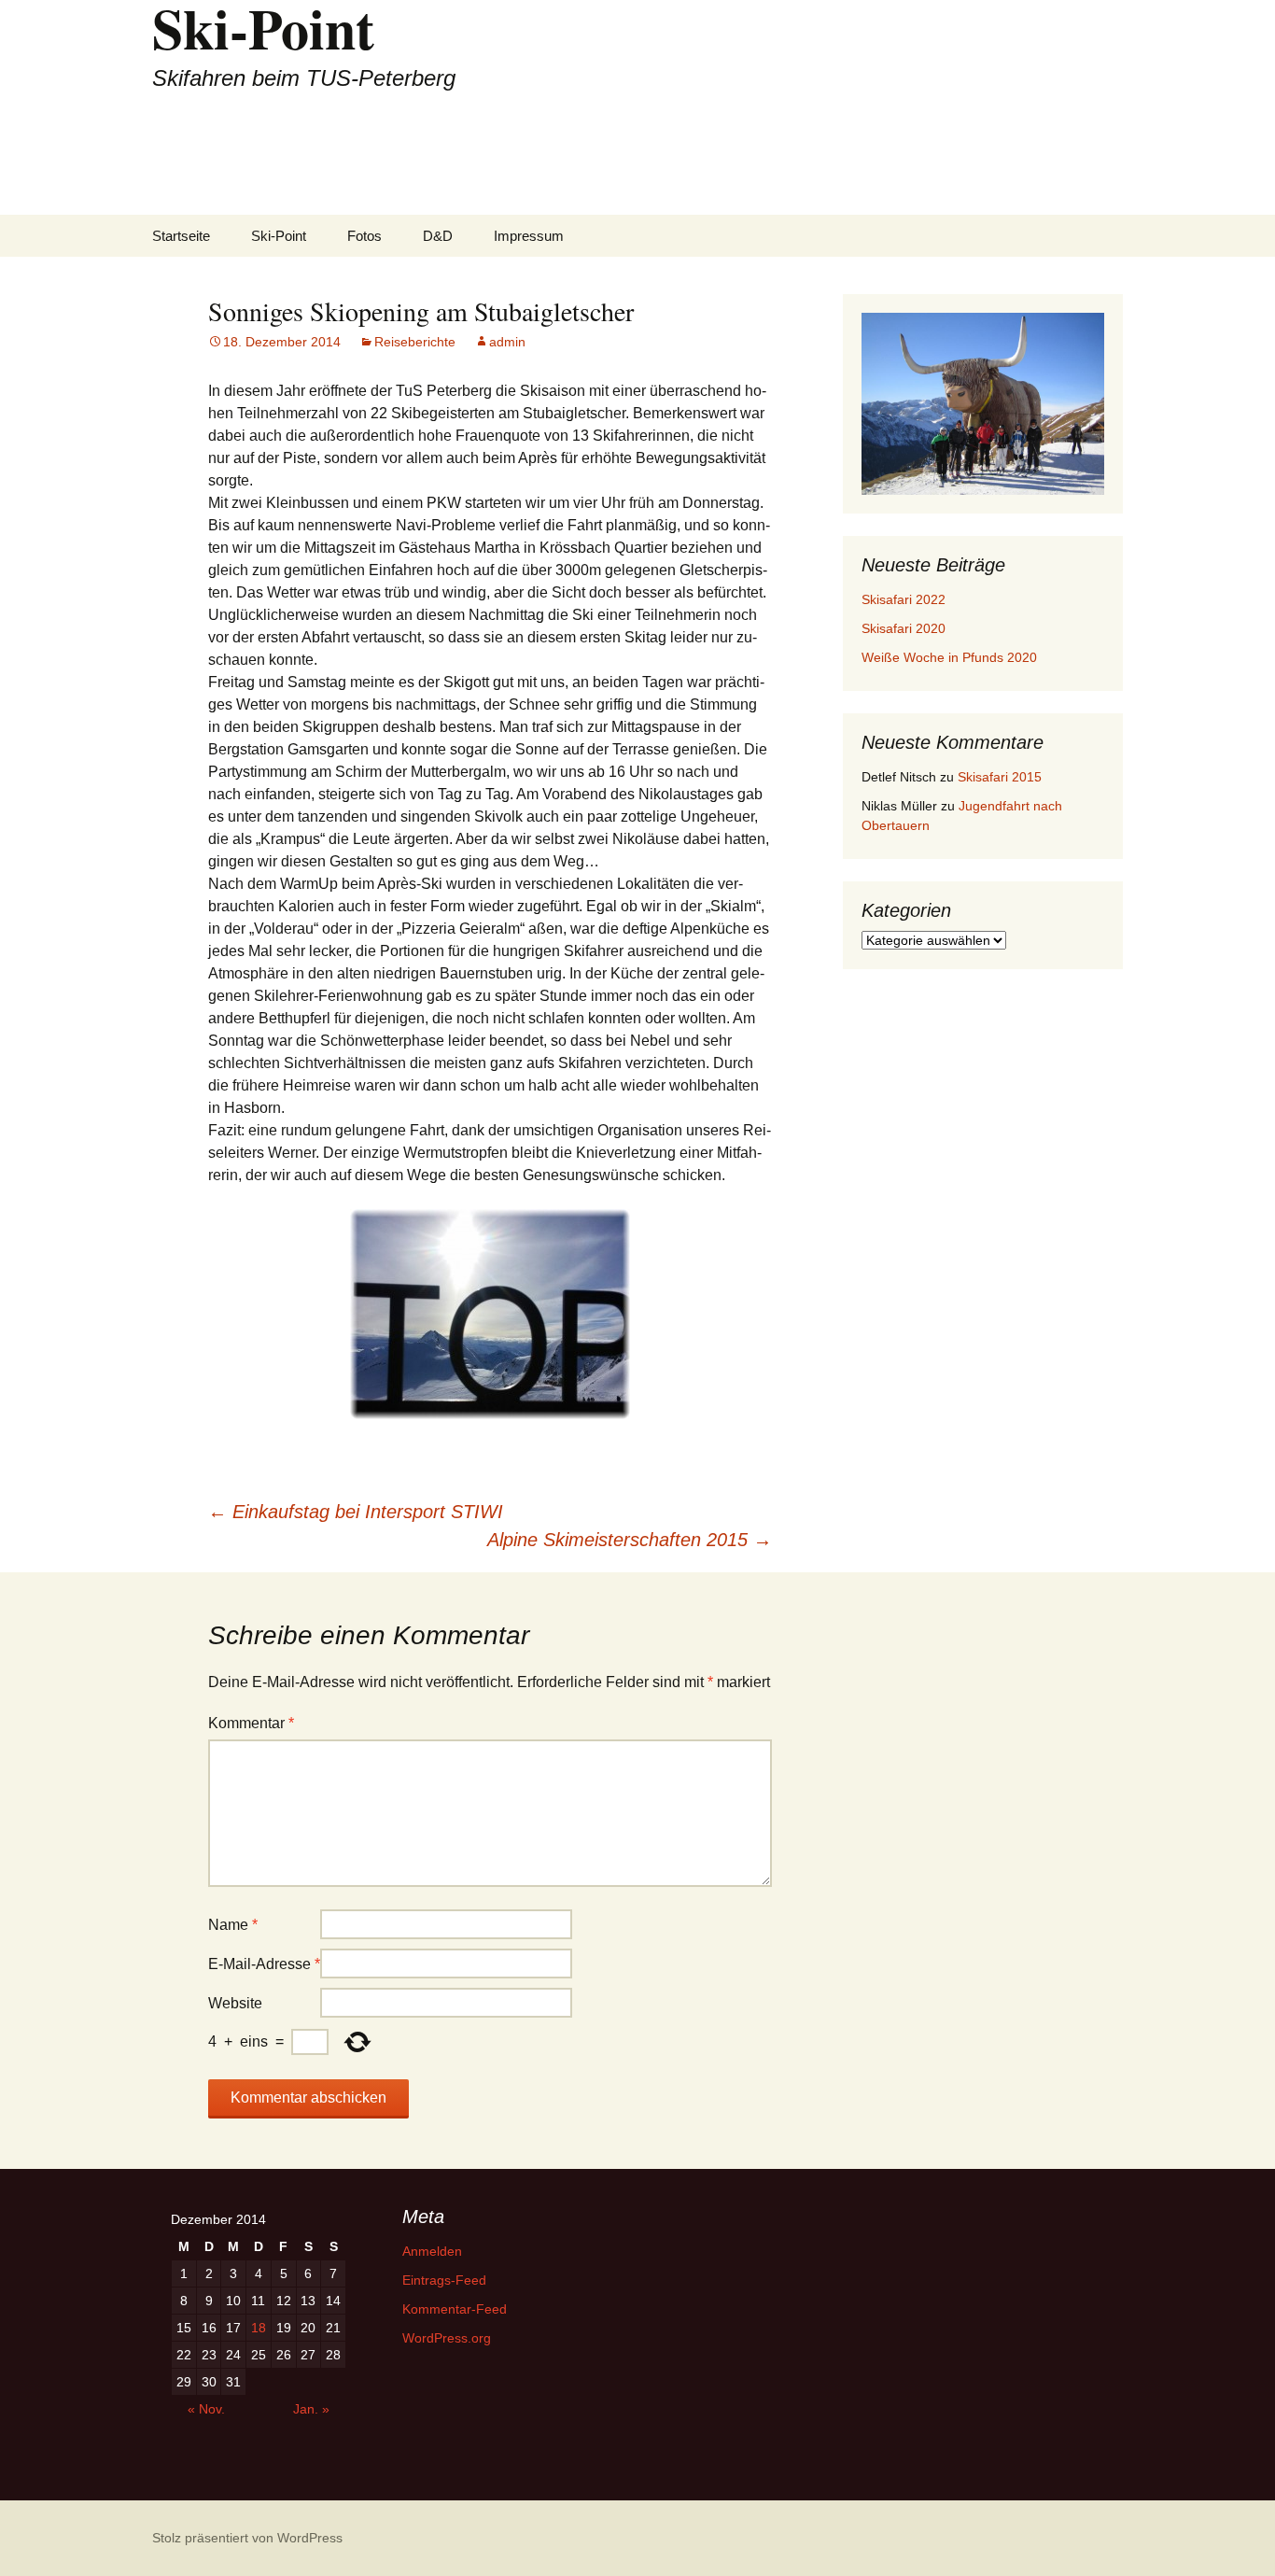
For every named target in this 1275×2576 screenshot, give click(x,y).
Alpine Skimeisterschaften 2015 (630, 1540)
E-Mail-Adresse (264, 1964)
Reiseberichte (415, 342)
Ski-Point (279, 236)
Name (233, 1925)
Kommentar (251, 1723)
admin (507, 342)
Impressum (529, 236)
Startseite (181, 236)
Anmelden (432, 2251)
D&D (438, 236)
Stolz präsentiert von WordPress (247, 2538)
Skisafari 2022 (904, 599)
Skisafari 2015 (1000, 777)
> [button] (1081, 400)
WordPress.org (447, 2338)
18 (259, 2328)
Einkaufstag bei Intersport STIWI (356, 1512)
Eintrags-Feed (444, 2280)
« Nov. (206, 2409)
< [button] (885, 400)
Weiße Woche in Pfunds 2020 (949, 657)
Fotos (364, 236)
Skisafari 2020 (904, 628)
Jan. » (311, 2409)
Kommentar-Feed (455, 2309)
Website (235, 2003)
